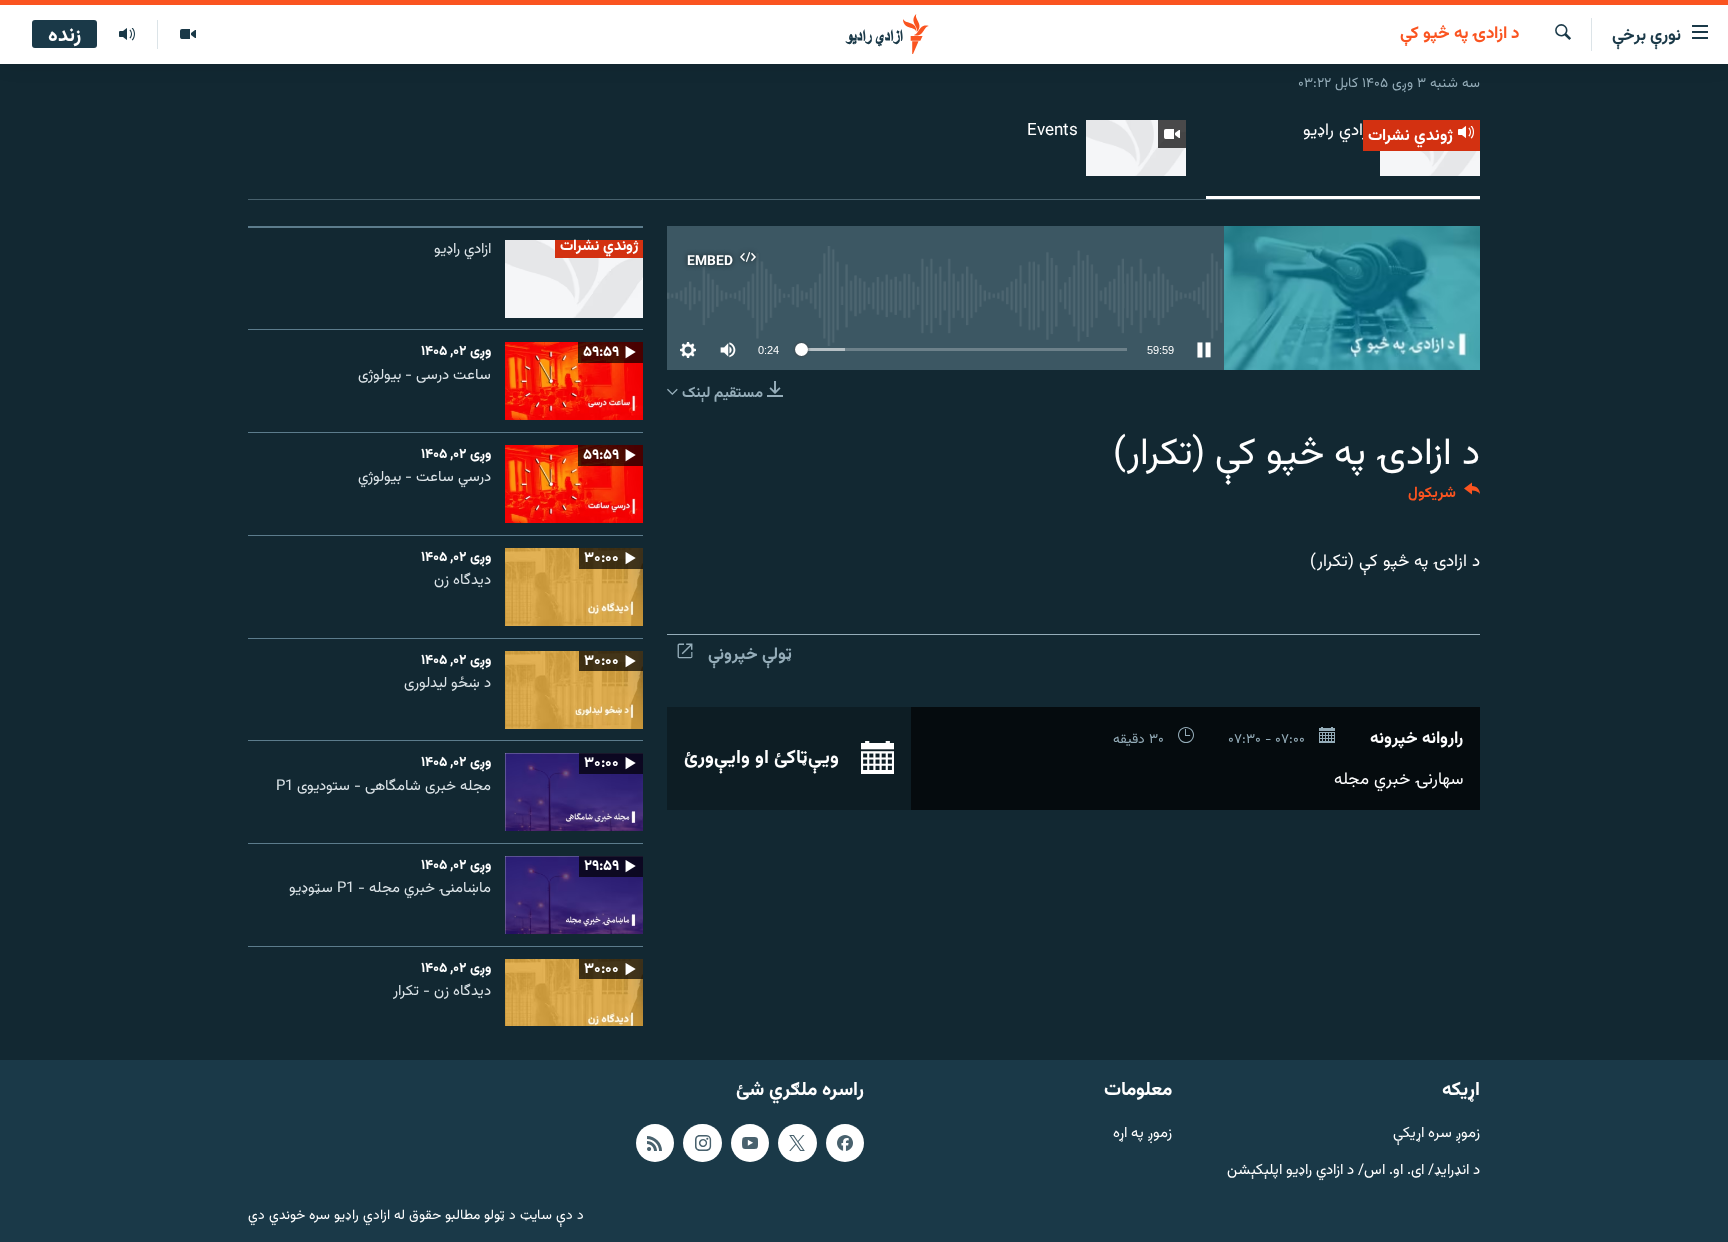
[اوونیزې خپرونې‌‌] (127, 35)
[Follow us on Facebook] (845, 1143)
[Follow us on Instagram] (702, 1143)
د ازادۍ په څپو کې (1459, 35)
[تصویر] (187, 35)
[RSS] (655, 1143)
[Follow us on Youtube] (750, 1143)
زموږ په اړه (1142, 1134)
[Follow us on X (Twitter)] (797, 1143)
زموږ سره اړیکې (1436, 1134)
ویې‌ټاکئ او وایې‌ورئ (764, 758)
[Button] (1444, 497)
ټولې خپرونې (750, 655)
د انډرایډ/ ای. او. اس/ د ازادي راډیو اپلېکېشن (1353, 1170)
